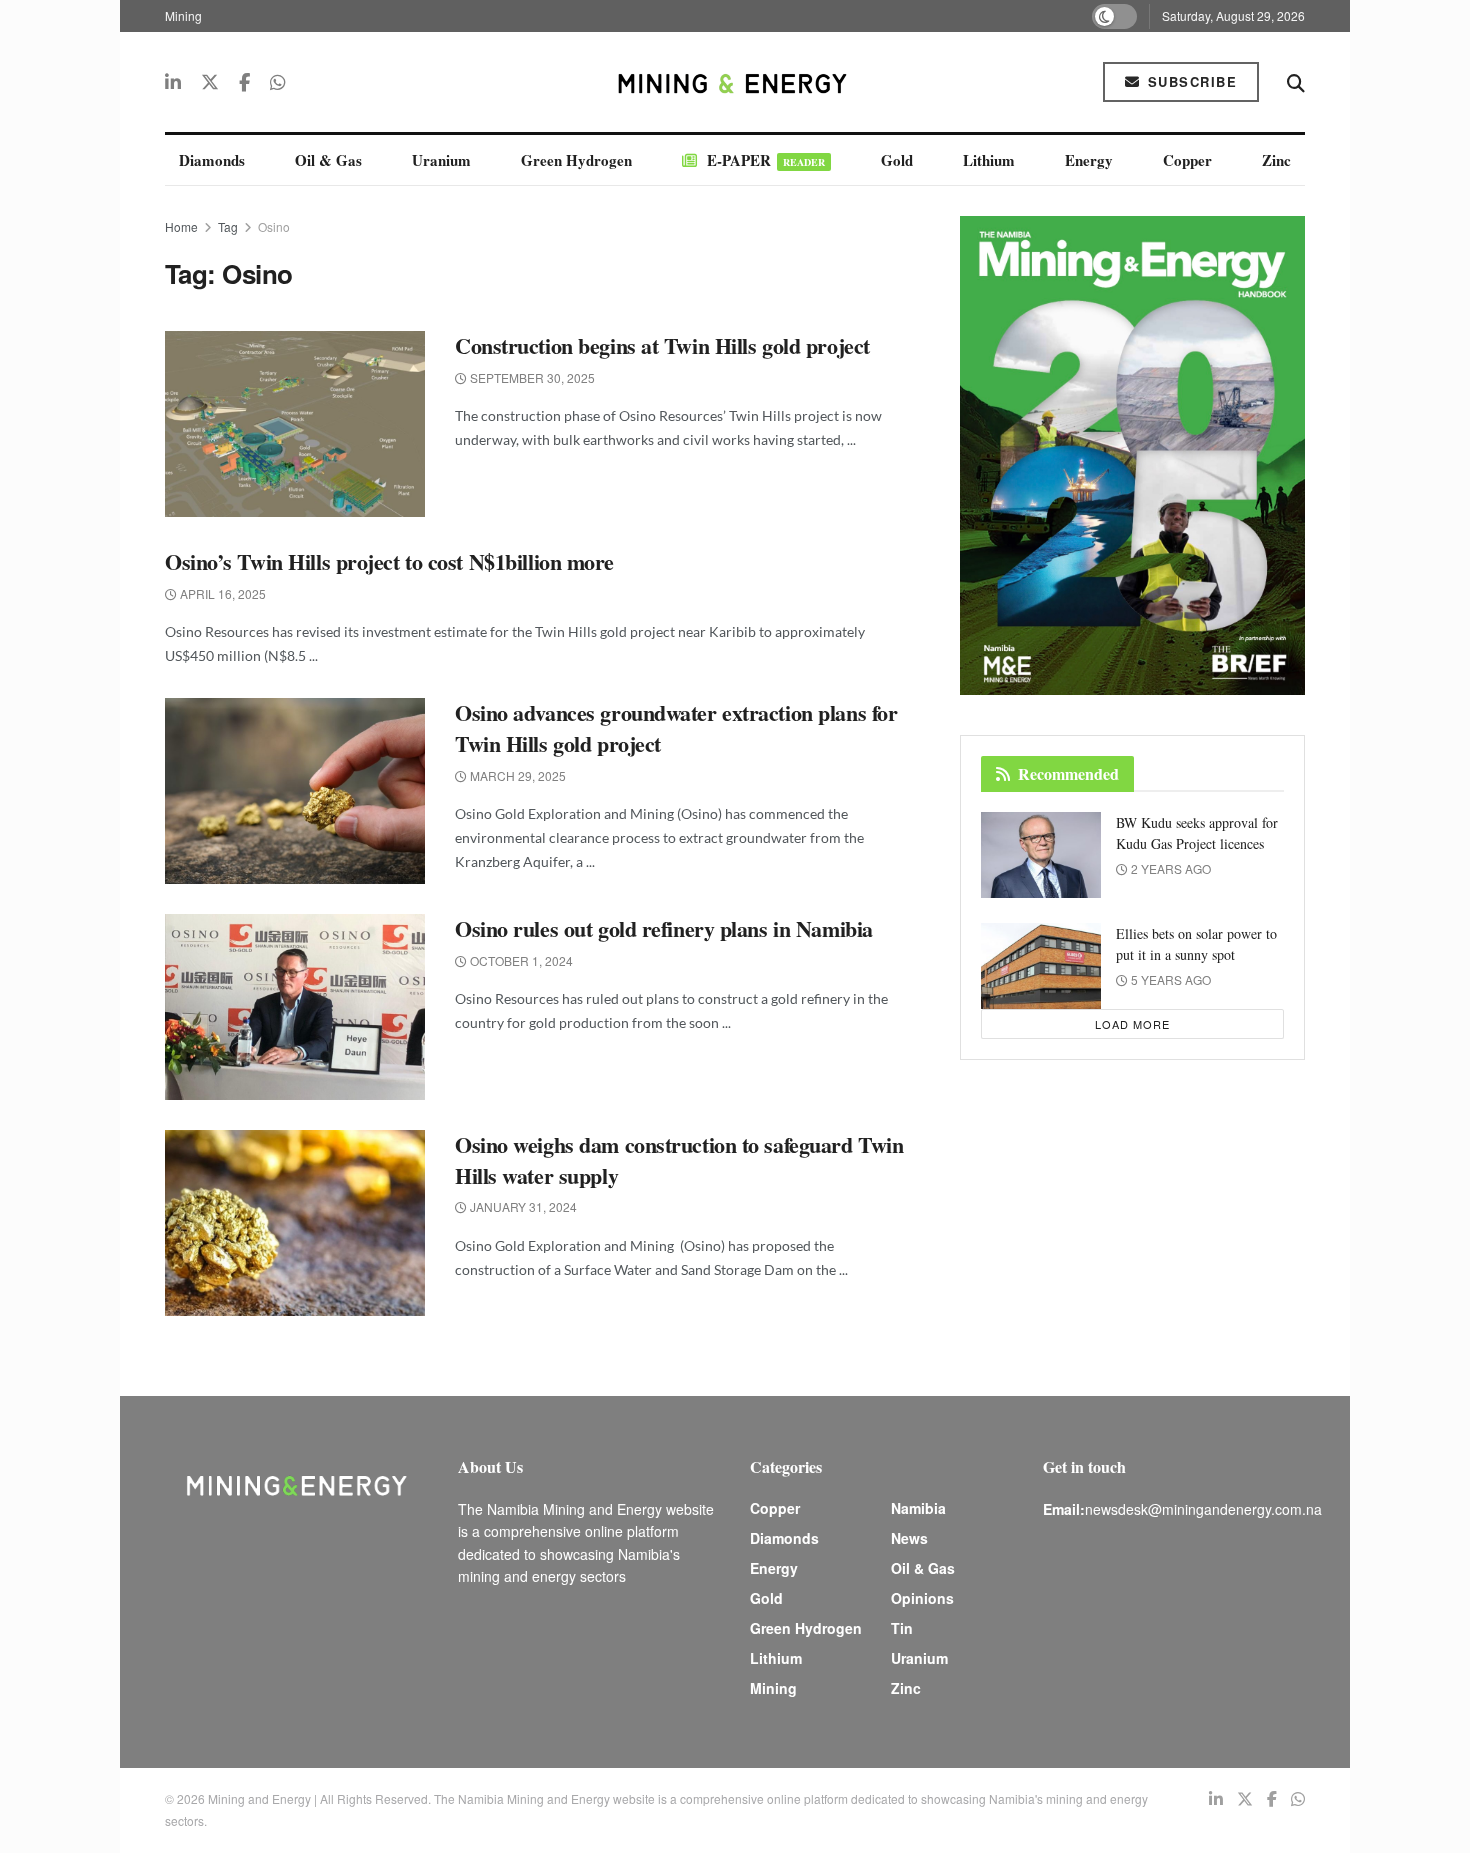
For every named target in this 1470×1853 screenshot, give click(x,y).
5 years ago (1169, 979)
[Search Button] (1296, 82)
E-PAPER (766, 160)
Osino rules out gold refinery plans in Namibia (667, 928)
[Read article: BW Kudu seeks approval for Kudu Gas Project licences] (1041, 855)
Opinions (922, 1598)
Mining (183, 15)
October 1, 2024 (520, 960)
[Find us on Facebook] (244, 82)
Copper (1187, 160)
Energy (1089, 160)
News (909, 1538)
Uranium (441, 160)
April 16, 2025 (221, 593)
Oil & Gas (328, 160)
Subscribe (1189, 81)
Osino (274, 226)
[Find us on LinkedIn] (173, 82)
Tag (228, 226)
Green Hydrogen (576, 160)
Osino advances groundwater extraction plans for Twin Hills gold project (676, 728)
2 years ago (1169, 868)
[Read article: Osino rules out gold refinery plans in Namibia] (295, 1007)
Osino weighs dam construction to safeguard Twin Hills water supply (679, 1160)
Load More (1132, 1024)
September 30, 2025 (531, 377)
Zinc (1276, 160)
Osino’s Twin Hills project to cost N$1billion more (389, 561)
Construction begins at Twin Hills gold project (662, 345)
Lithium (989, 160)
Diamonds (212, 160)
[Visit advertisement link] (1132, 455)
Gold (897, 160)
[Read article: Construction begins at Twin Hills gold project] (295, 424)
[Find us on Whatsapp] (278, 82)
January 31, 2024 (522, 1206)
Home (181, 226)
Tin (902, 1628)
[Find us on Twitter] (210, 82)
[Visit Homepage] (735, 82)
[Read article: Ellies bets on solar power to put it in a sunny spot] (1041, 966)
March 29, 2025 (516, 775)
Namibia (918, 1508)
